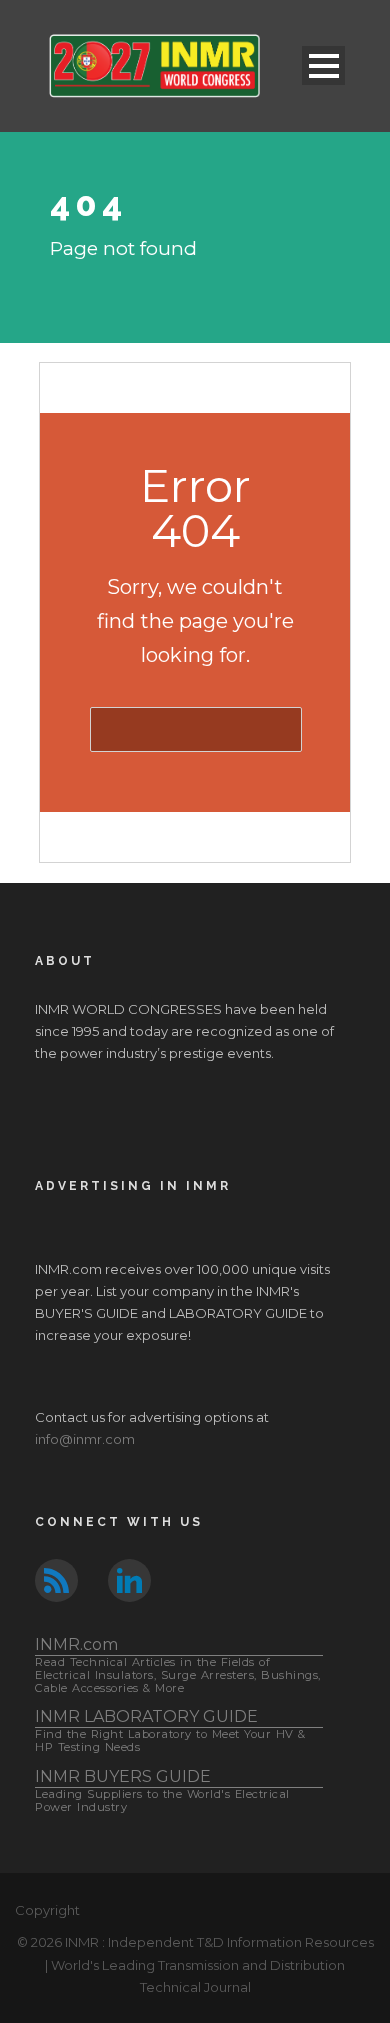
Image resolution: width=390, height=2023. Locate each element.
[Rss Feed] (56, 1579)
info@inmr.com (85, 1439)
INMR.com (178, 1664)
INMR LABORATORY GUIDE (170, 1730)
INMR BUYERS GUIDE (162, 1790)
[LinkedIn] (129, 1579)
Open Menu (323, 65)
